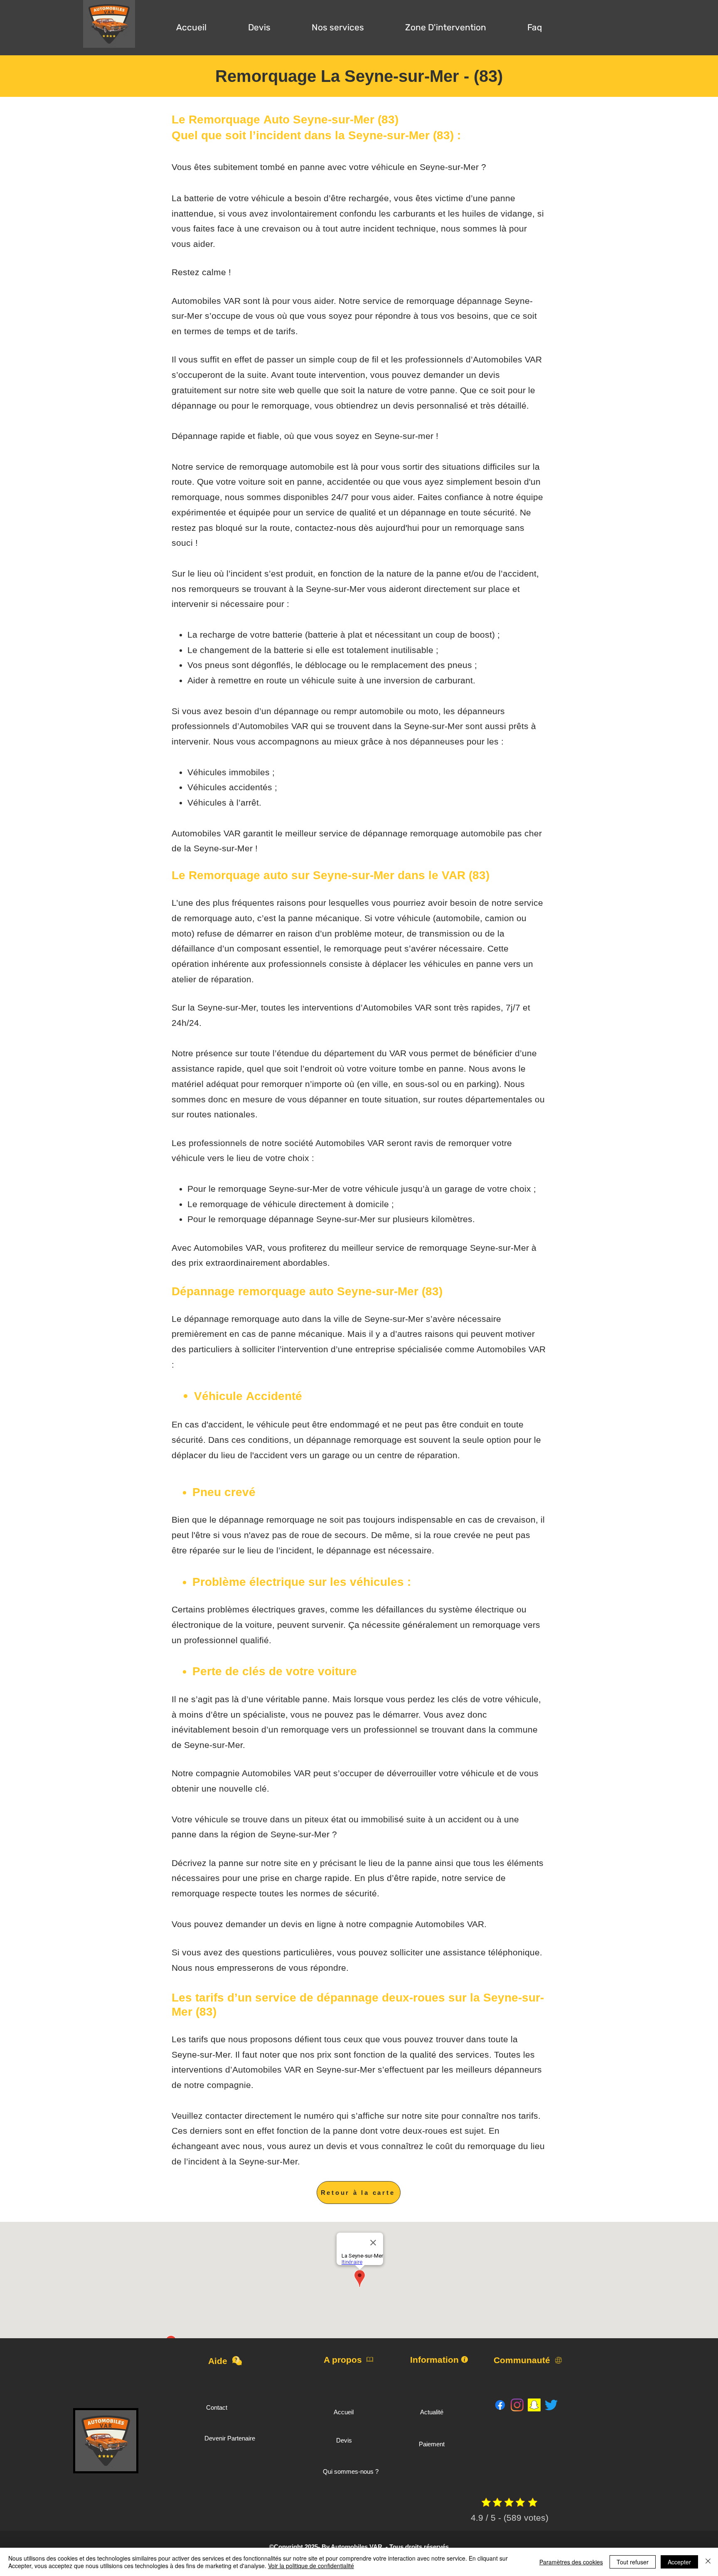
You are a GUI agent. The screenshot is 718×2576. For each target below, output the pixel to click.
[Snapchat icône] (534, 2405)
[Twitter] (551, 2405)
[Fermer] (708, 2562)
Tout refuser (633, 2562)
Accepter (679, 2562)
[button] (259, 24)
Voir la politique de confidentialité (311, 2566)
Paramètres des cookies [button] (571, 2562)
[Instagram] (517, 2405)
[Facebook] (500, 2405)
